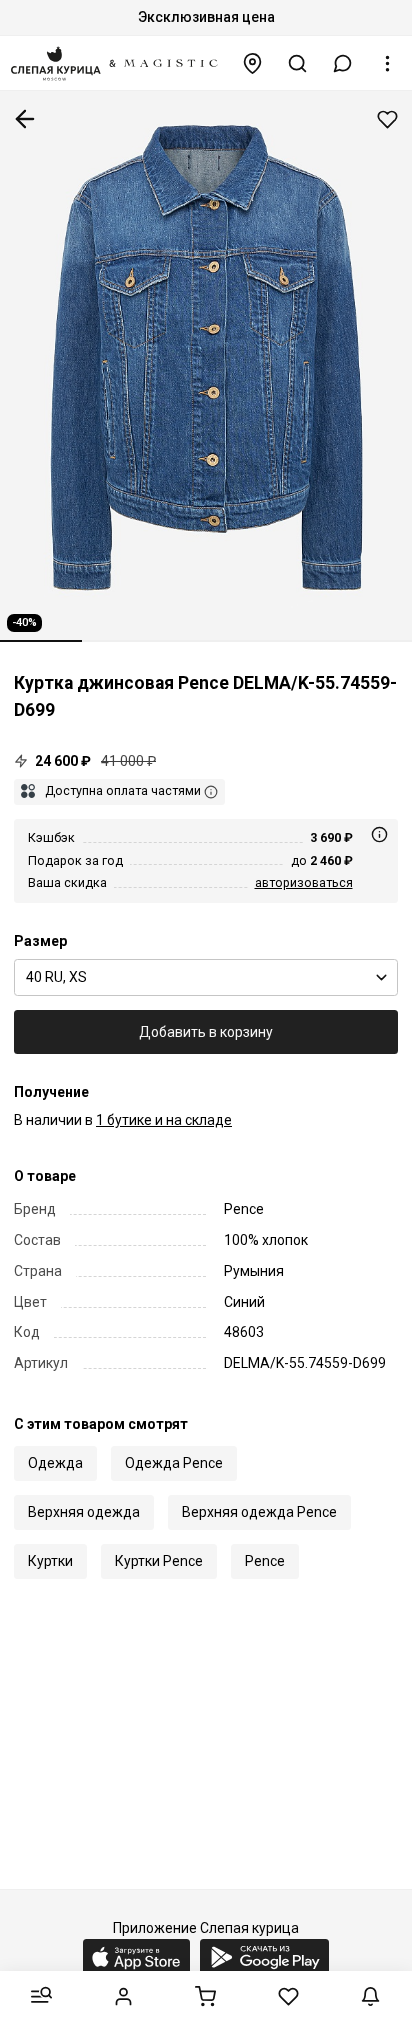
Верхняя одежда (84, 1512)
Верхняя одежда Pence (259, 1512)
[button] (343, 63)
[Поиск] (298, 63)
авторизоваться (304, 882)
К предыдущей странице (25, 119)
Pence (265, 1561)
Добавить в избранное (387, 119)
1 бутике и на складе (164, 1120)
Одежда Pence (174, 1463)
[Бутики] (253, 63)
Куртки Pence (159, 1561)
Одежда (55, 1463)
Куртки (50, 1561)
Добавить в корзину (206, 1032)
